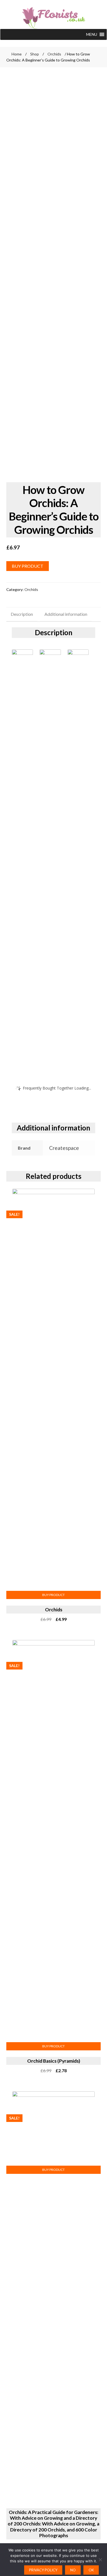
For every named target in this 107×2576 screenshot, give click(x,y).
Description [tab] (22, 614)
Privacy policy (43, 2570)
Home (17, 54)
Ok (91, 2570)
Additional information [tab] (66, 614)
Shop (35, 54)
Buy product (28, 566)
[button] (92, 34)
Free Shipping (25, 89)
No (73, 2570)
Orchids (54, 54)
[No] (100, 2560)
